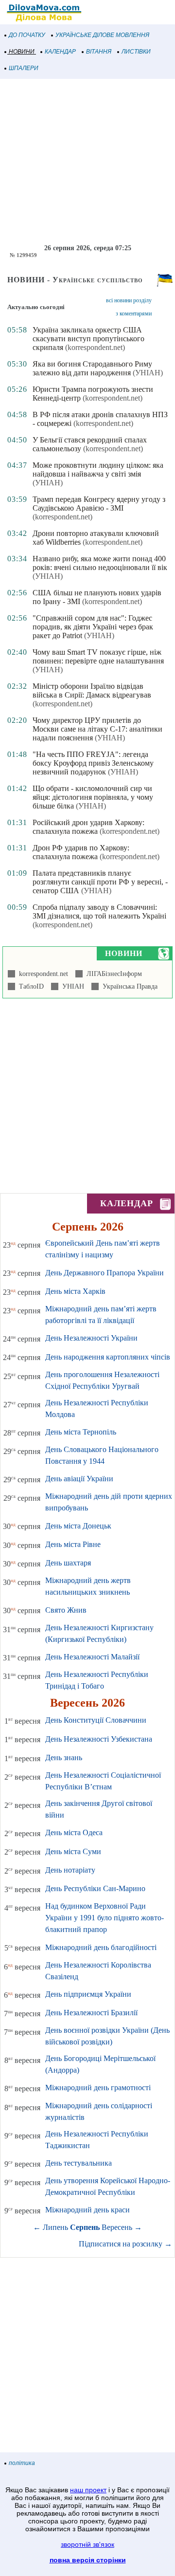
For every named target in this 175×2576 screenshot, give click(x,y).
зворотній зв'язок (87, 2544)
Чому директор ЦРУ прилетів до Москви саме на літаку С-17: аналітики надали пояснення (97, 729)
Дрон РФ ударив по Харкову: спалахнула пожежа (81, 852)
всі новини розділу (129, 300)
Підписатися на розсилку (125, 2244)
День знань (64, 1757)
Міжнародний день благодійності (101, 1947)
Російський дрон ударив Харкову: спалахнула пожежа (88, 827)
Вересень (117, 2227)
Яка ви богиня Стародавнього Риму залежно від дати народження (92, 368)
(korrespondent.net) (95, 347)
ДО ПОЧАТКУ (27, 35)
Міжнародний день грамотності (98, 2088)
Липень (55, 2227)
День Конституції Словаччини (96, 1720)
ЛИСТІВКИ (136, 52)
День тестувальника (79, 2163)
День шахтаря (68, 1563)
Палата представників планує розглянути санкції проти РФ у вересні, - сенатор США (100, 882)
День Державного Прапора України (105, 1273)
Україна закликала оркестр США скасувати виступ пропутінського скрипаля (88, 339)
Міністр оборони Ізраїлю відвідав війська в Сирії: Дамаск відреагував (92, 690)
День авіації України (79, 1479)
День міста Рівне (73, 1544)
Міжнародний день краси (87, 2210)
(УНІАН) (148, 373)
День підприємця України (88, 1994)
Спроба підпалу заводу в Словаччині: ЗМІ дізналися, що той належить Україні (99, 911)
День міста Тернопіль (81, 1432)
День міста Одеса (74, 1832)
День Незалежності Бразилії (91, 2013)
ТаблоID (29, 986)
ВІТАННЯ (99, 52)
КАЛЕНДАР (60, 52)
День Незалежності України (91, 1338)
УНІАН (71, 986)
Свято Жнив (66, 1610)
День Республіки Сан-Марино (95, 1888)
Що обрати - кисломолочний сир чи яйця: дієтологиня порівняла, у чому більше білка (93, 797)
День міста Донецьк (78, 1526)
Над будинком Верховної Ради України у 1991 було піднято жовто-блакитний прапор (105, 1918)
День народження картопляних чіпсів (108, 1357)
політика (22, 2463)
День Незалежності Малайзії (92, 1657)
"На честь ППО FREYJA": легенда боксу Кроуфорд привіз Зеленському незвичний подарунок (93, 763)
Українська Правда (128, 986)
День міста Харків (75, 1291)
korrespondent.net (42, 974)
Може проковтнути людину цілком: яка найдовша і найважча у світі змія (98, 469)
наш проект (88, 2490)
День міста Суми (73, 1851)
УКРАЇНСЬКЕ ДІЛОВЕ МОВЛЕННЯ (102, 35)
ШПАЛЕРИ (24, 68)
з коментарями (134, 313)
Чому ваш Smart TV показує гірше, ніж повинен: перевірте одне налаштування (98, 656)
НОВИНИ (22, 52)
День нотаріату (70, 1870)
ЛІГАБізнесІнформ (112, 974)
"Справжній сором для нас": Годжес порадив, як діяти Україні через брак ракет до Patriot (93, 627)
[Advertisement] (87, 162)
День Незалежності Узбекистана (99, 1739)
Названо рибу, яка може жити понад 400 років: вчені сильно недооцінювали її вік (100, 563)
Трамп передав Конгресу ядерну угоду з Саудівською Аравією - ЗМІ (99, 504)
